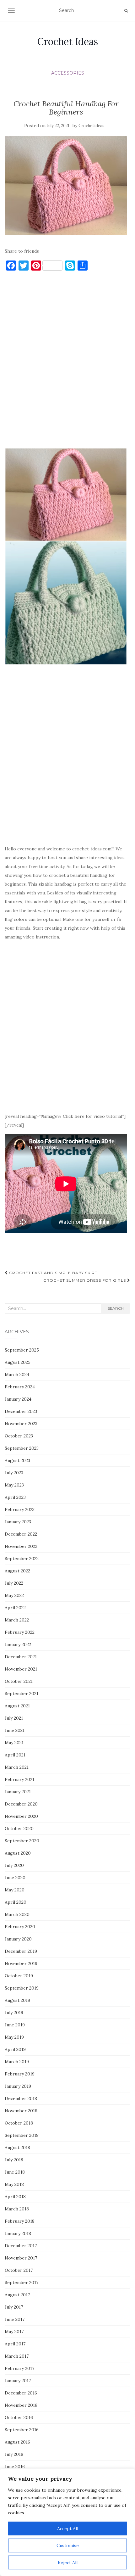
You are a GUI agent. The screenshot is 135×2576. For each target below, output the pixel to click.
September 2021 (22, 1694)
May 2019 (14, 2037)
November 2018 (21, 2111)
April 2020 (16, 1902)
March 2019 (17, 2062)
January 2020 (18, 1939)
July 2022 (14, 1583)
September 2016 (22, 2430)
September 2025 (22, 1350)
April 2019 (15, 2049)
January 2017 (18, 2381)
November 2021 (21, 1669)
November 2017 (21, 2258)
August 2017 (17, 2295)
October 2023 (19, 1436)
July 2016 (14, 2454)
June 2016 (15, 2467)
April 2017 (15, 2344)
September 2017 (22, 2282)
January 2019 (18, 2086)
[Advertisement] (67, 362)
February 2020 (20, 1927)
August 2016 (17, 2442)
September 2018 (22, 2135)
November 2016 (21, 2405)
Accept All (68, 2528)
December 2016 (21, 2393)
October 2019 (19, 1976)
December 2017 (21, 2246)
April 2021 (15, 1755)
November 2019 (21, 1963)
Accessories (68, 73)
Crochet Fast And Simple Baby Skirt (53, 1273)
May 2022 (14, 1595)
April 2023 (15, 1497)
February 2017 (19, 2368)
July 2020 (14, 1865)
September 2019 (22, 1988)
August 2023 (17, 1460)
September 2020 (22, 1841)
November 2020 (21, 1816)
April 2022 (15, 1608)
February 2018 (20, 2221)
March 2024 (17, 1375)
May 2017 (14, 2332)
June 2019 (15, 2025)
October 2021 (19, 1681)
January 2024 (18, 1399)
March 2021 (17, 1767)
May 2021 (14, 1743)
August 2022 (17, 1571)
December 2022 (21, 1534)
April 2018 (15, 2197)
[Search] (126, 11)
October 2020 (19, 1828)
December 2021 (21, 1657)
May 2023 (14, 1485)
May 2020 (15, 1890)
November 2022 (21, 1546)
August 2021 (17, 1706)
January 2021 (18, 1792)
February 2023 (20, 1509)
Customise (68, 2545)
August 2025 (18, 1362)
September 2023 (22, 1448)
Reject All (68, 2562)
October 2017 (19, 2270)
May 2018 (14, 2184)
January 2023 (18, 1522)
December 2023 (21, 1411)
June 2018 (15, 2172)
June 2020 (15, 1878)
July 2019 (14, 2013)
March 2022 (17, 1620)
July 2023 (14, 1473)
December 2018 (21, 2098)
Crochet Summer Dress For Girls (85, 1280)
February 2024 (20, 1387)
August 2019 (17, 2000)
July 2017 (14, 2307)
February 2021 (19, 1779)
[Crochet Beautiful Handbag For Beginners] (66, 186)
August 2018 (17, 2148)
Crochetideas (92, 126)
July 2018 (14, 2160)
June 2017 (15, 2319)
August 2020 (18, 1853)
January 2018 (18, 2233)
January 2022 (18, 1644)
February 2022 (20, 1632)
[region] (67, 2522)
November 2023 (21, 1424)
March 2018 (17, 2209)
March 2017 (17, 2356)
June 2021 (15, 1730)
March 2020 (17, 1914)
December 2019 (21, 1951)
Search (116, 1308)
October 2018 (19, 2123)
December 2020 (21, 1804)
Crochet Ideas (68, 42)
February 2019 (20, 2074)
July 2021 (14, 1718)
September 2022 (22, 1559)
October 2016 (19, 2417)
